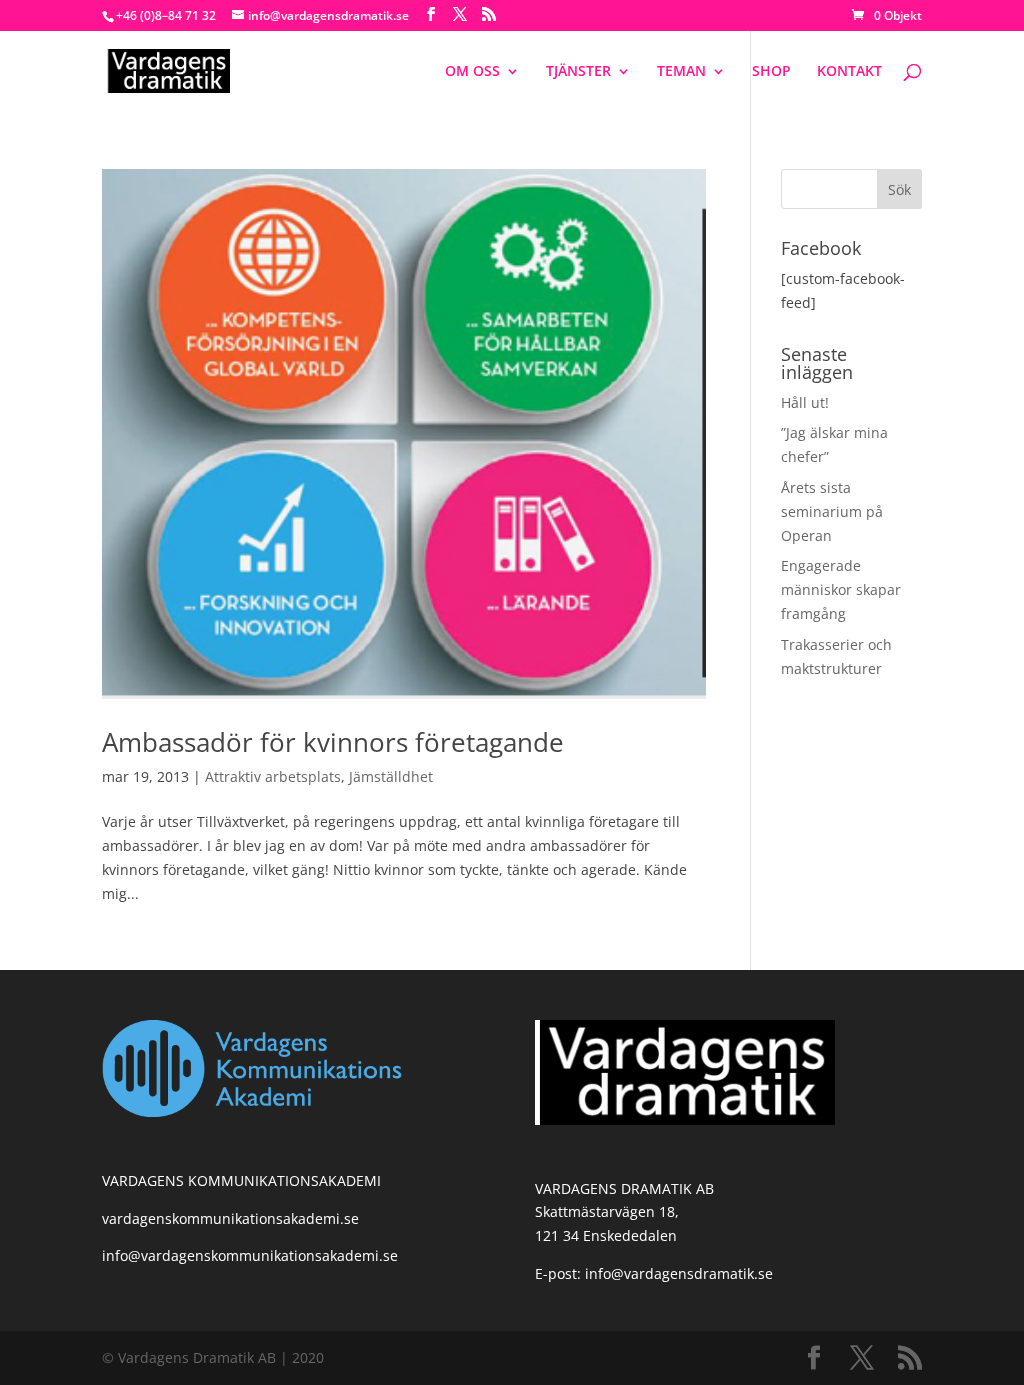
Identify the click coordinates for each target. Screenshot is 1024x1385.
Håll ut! (805, 402)
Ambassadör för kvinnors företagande (333, 742)
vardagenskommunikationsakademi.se (230, 1218)
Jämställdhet (391, 776)
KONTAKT (849, 72)
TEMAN (681, 72)
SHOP (771, 72)
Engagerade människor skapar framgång (841, 589)
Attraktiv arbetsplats (273, 776)
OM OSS (472, 72)
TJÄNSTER (578, 72)
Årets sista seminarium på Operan (832, 511)
